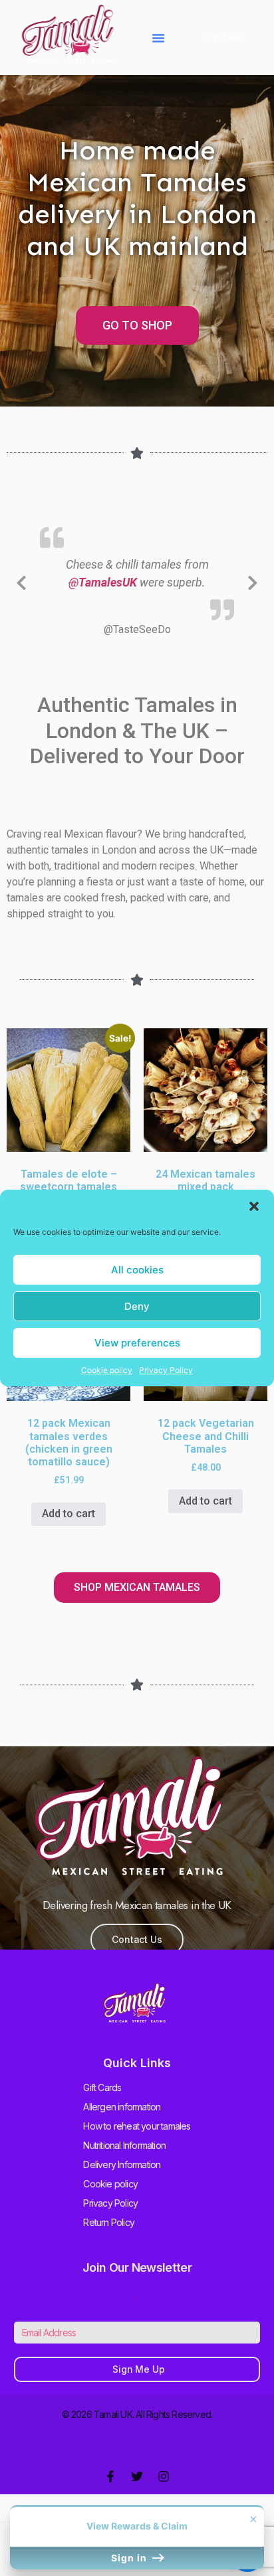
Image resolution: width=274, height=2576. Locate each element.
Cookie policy (107, 1370)
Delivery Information (122, 2182)
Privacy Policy (166, 1370)
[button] (254, 1206)
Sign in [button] (130, 2558)
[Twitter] (137, 2494)
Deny (137, 1306)
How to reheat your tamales (137, 2143)
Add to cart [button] (68, 1531)
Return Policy (109, 2240)
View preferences (137, 1343)
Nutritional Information (124, 2162)
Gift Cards (102, 2105)
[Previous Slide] (21, 589)
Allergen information (122, 2124)
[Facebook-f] (110, 2494)
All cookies (137, 1270)
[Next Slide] (253, 589)
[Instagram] (164, 2494)
